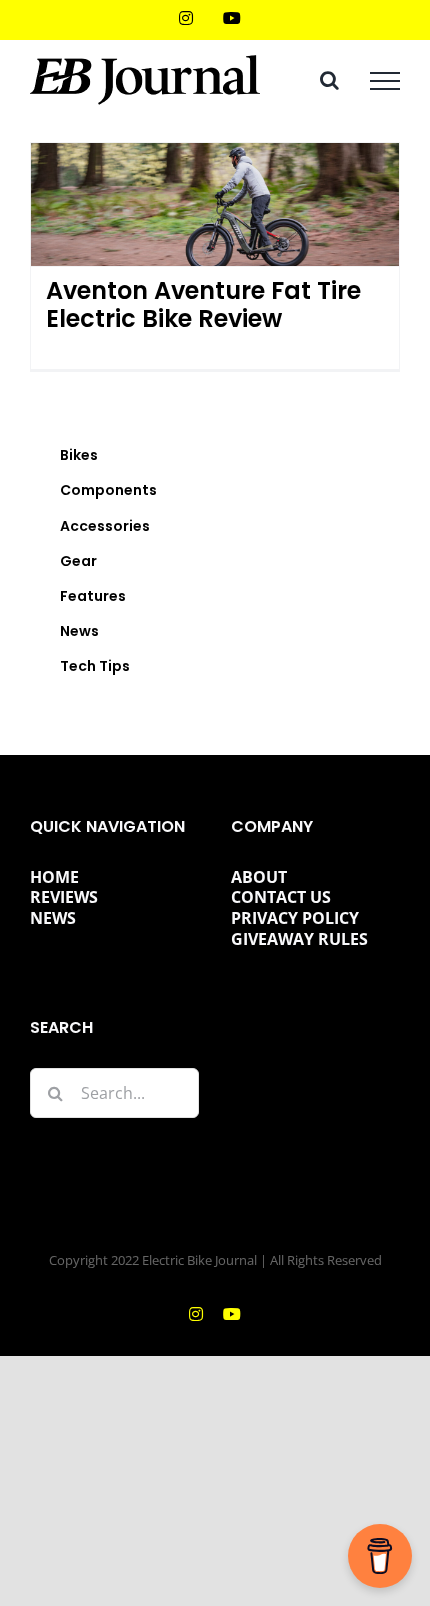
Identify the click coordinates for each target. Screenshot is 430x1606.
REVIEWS (64, 897)
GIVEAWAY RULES (299, 939)
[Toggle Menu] (385, 81)
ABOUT (259, 877)
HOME (54, 877)
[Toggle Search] (329, 80)
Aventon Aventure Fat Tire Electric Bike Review (203, 305)
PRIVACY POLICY (295, 918)
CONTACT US (281, 897)
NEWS (53, 918)
